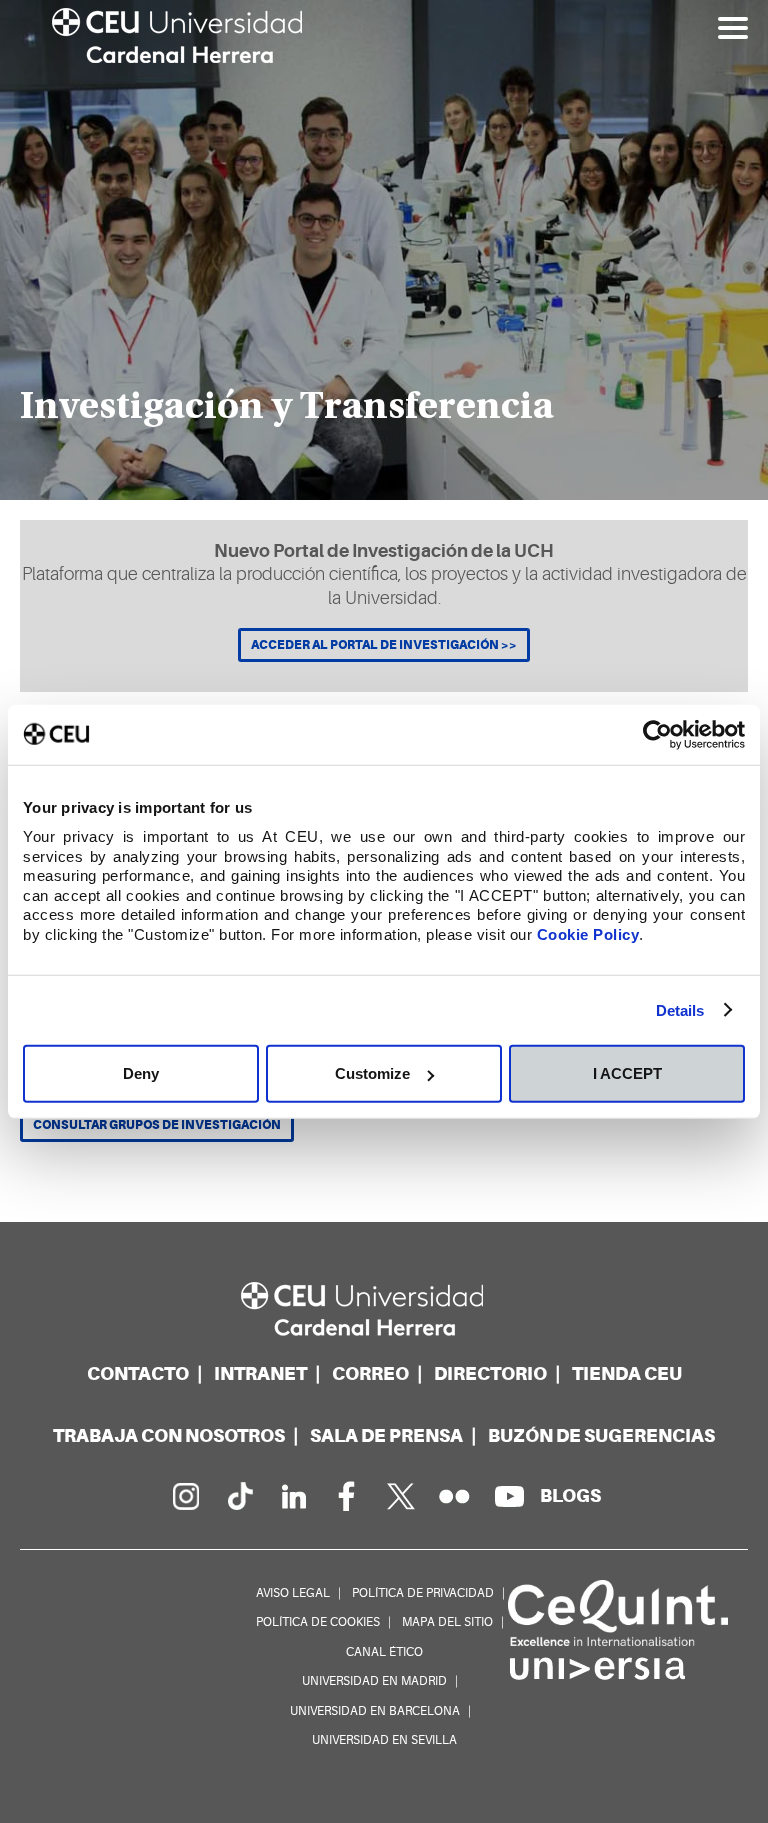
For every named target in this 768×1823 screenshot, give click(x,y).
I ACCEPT (627, 1073)
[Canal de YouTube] (509, 1496)
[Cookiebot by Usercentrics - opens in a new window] (657, 734)
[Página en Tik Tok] (239, 1496)
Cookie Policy (588, 933)
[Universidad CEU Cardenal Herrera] (384, 1309)
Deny (141, 1073)
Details (680, 1009)
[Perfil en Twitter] (401, 1496)
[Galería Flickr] (455, 1496)
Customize (372, 1073)
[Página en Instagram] (185, 1496)
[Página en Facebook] (347, 1496)
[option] (384, 250)
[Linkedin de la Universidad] (293, 1496)
